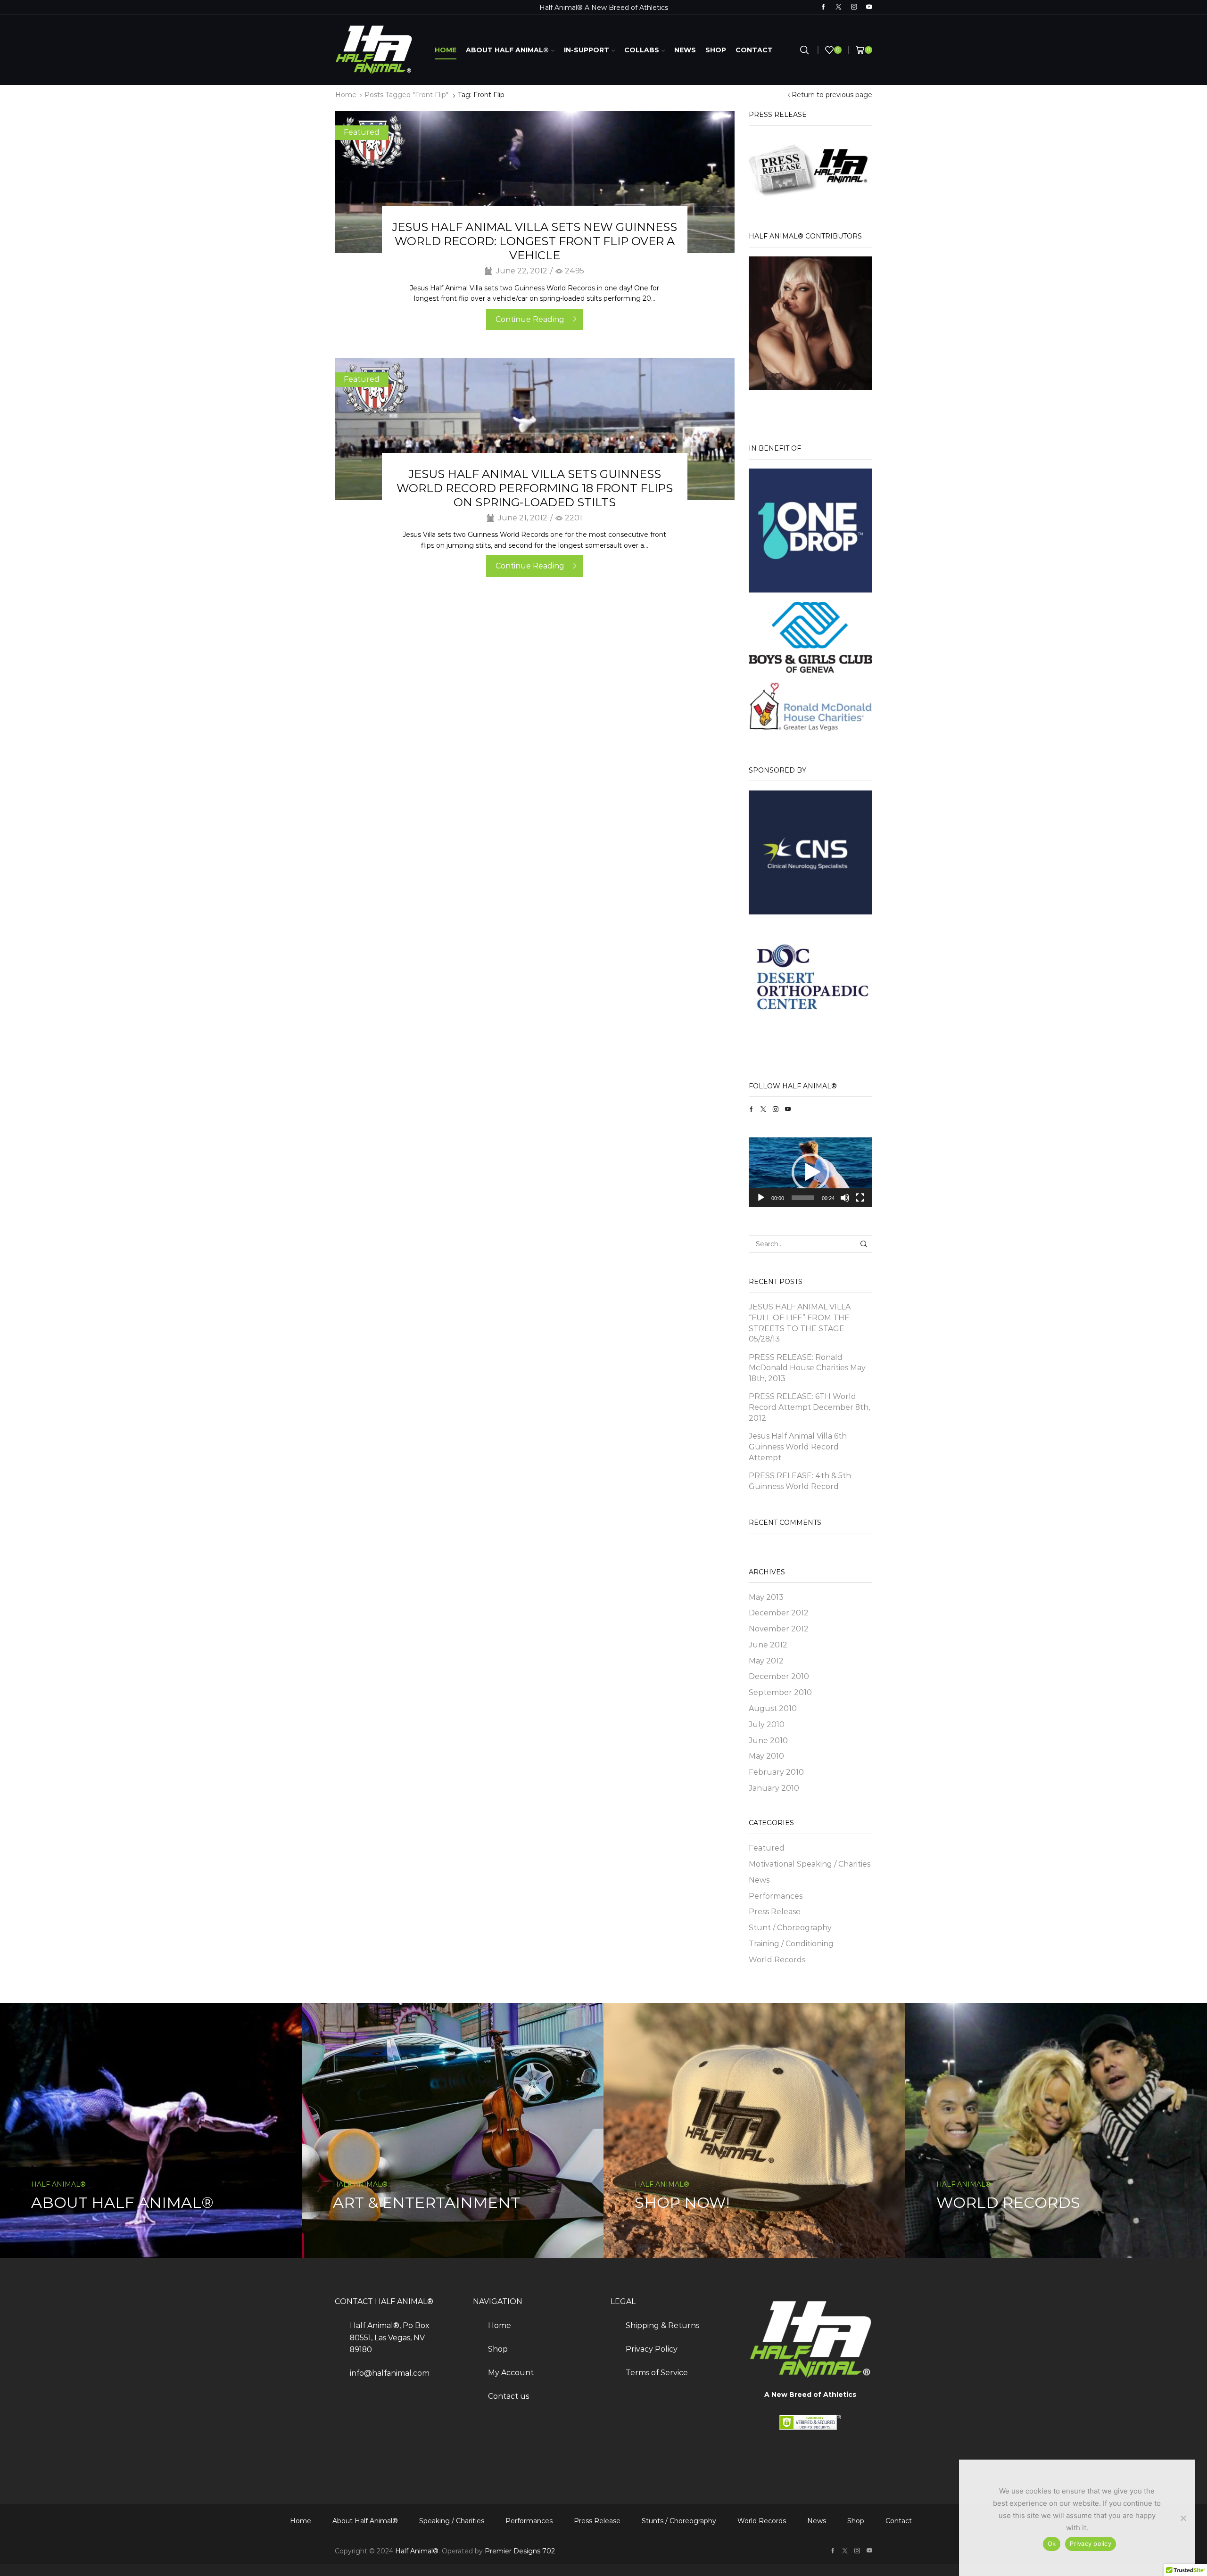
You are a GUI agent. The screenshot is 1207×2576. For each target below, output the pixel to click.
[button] (810, 1172)
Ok (1052, 2543)
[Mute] (845, 1198)
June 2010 (768, 1741)
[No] (1183, 2518)
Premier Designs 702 (520, 2551)
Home (446, 50)
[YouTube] (869, 7)
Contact (754, 50)
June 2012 (768, 1645)
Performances (776, 1896)
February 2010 (776, 1772)
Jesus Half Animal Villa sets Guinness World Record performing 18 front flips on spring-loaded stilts (535, 488)
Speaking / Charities (452, 2521)
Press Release (775, 1912)
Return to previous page (832, 95)
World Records (777, 1960)
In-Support (587, 50)
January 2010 (774, 1788)
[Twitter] (839, 7)
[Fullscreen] (860, 1198)
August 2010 (773, 1708)
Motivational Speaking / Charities (810, 1864)
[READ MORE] (535, 181)
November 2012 (779, 1629)
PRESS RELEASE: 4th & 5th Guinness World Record (800, 1481)
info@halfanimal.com (390, 2373)
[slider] (803, 1198)
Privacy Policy (652, 2349)
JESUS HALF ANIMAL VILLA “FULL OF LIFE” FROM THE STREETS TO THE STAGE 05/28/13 (800, 1323)
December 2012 (779, 1613)
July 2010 (767, 1724)
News (685, 50)
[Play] (761, 1198)
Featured (362, 132)
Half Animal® (417, 2551)
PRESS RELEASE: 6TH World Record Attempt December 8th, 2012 (809, 1407)
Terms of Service (657, 2373)
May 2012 (766, 1661)
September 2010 (780, 1692)
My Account (511, 2373)
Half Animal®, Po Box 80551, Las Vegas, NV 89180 (390, 2337)
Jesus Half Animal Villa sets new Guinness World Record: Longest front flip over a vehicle (534, 241)
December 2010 (779, 1676)
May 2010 (766, 1756)
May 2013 (766, 1597)
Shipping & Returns (662, 2325)
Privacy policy (1091, 2543)
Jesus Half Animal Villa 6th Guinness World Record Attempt (798, 1447)
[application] (811, 1172)
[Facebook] (823, 7)
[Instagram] (854, 7)
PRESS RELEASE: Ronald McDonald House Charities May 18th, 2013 (807, 1368)
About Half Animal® (507, 50)
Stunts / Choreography (679, 2521)
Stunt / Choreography (790, 1928)
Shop (716, 50)
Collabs (642, 50)
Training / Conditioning (791, 1944)
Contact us (508, 2396)
